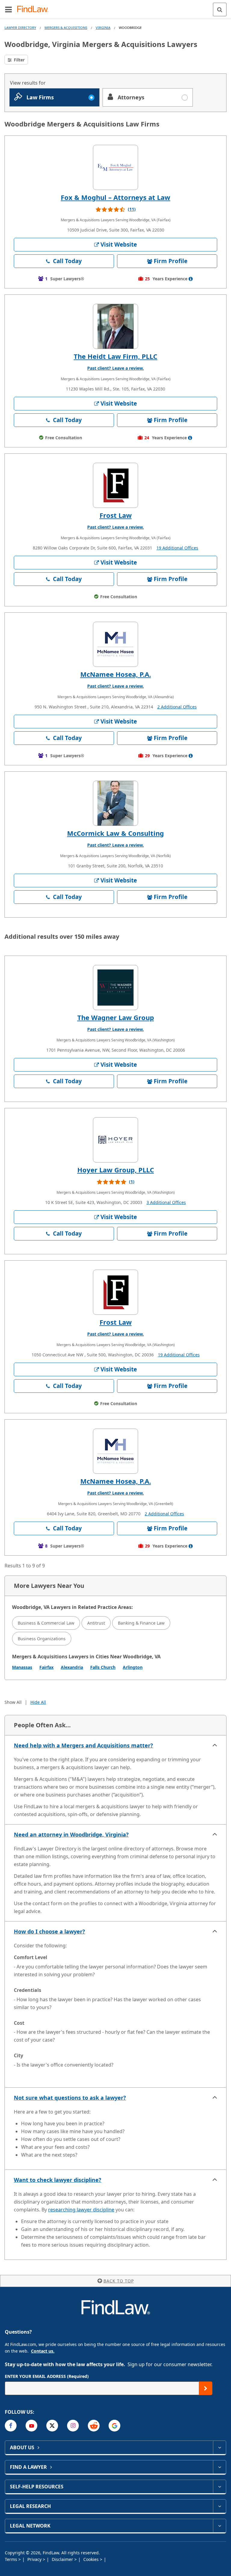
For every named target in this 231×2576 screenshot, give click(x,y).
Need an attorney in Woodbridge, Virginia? (71, 1834)
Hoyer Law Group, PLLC (116, 1170)
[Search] (220, 9)
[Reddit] (94, 2426)
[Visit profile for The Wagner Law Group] (115, 988)
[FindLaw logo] (35, 9)
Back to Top (119, 2281)
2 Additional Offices (177, 707)
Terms (12, 2559)
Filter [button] (19, 60)
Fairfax (46, 1667)
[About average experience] (191, 279)
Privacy (35, 2559)
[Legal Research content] (219, 2506)
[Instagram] (73, 2426)
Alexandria (72, 1667)
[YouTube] (31, 2426)
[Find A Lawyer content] (219, 2467)
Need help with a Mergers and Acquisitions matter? (83, 1745)
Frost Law (116, 515)
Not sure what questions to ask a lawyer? (70, 2098)
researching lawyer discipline (81, 2210)
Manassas (22, 1667)
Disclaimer (63, 2559)
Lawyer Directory (20, 28)
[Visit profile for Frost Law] (115, 485)
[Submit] (206, 2388)
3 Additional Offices (166, 1202)
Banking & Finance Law (141, 1623)
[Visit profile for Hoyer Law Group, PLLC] (115, 1140)
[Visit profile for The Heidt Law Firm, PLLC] (115, 326)
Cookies (92, 2559)
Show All (13, 1702)
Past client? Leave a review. (115, 368)
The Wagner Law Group (116, 1017)
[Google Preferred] (114, 2426)
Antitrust (96, 1623)
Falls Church (103, 1667)
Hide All (38, 1702)
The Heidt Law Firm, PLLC (115, 356)
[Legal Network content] (219, 2526)
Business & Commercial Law (46, 1623)
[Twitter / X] (52, 2426)
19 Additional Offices (177, 548)
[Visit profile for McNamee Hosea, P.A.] (115, 644)
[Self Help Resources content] (219, 2487)
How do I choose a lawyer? (49, 1931)
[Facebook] (11, 2426)
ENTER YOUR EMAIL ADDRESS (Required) (47, 2376)
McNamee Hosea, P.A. (116, 674)
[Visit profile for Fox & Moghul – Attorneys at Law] (115, 167)
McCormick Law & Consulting (115, 833)
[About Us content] (219, 2447)
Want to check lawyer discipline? (58, 2180)
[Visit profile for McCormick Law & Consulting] (115, 803)
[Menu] (8, 9)
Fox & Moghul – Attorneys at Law (115, 197)
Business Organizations (42, 1639)
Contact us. (43, 2351)
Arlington (133, 1667)
